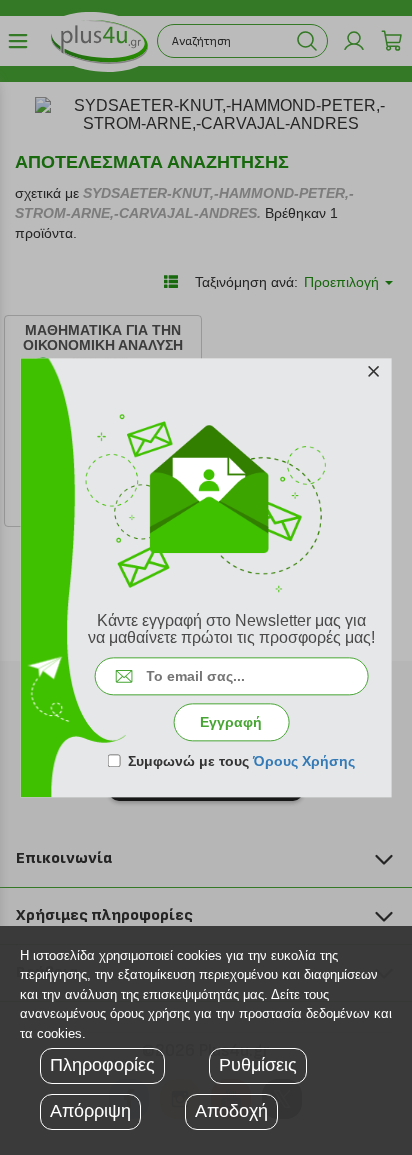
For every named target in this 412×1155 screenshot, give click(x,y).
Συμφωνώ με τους (241, 761)
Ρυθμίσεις (258, 1065)
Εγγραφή (231, 722)
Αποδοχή (231, 1111)
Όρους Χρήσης (304, 761)
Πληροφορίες (102, 1065)
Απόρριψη (90, 1111)
